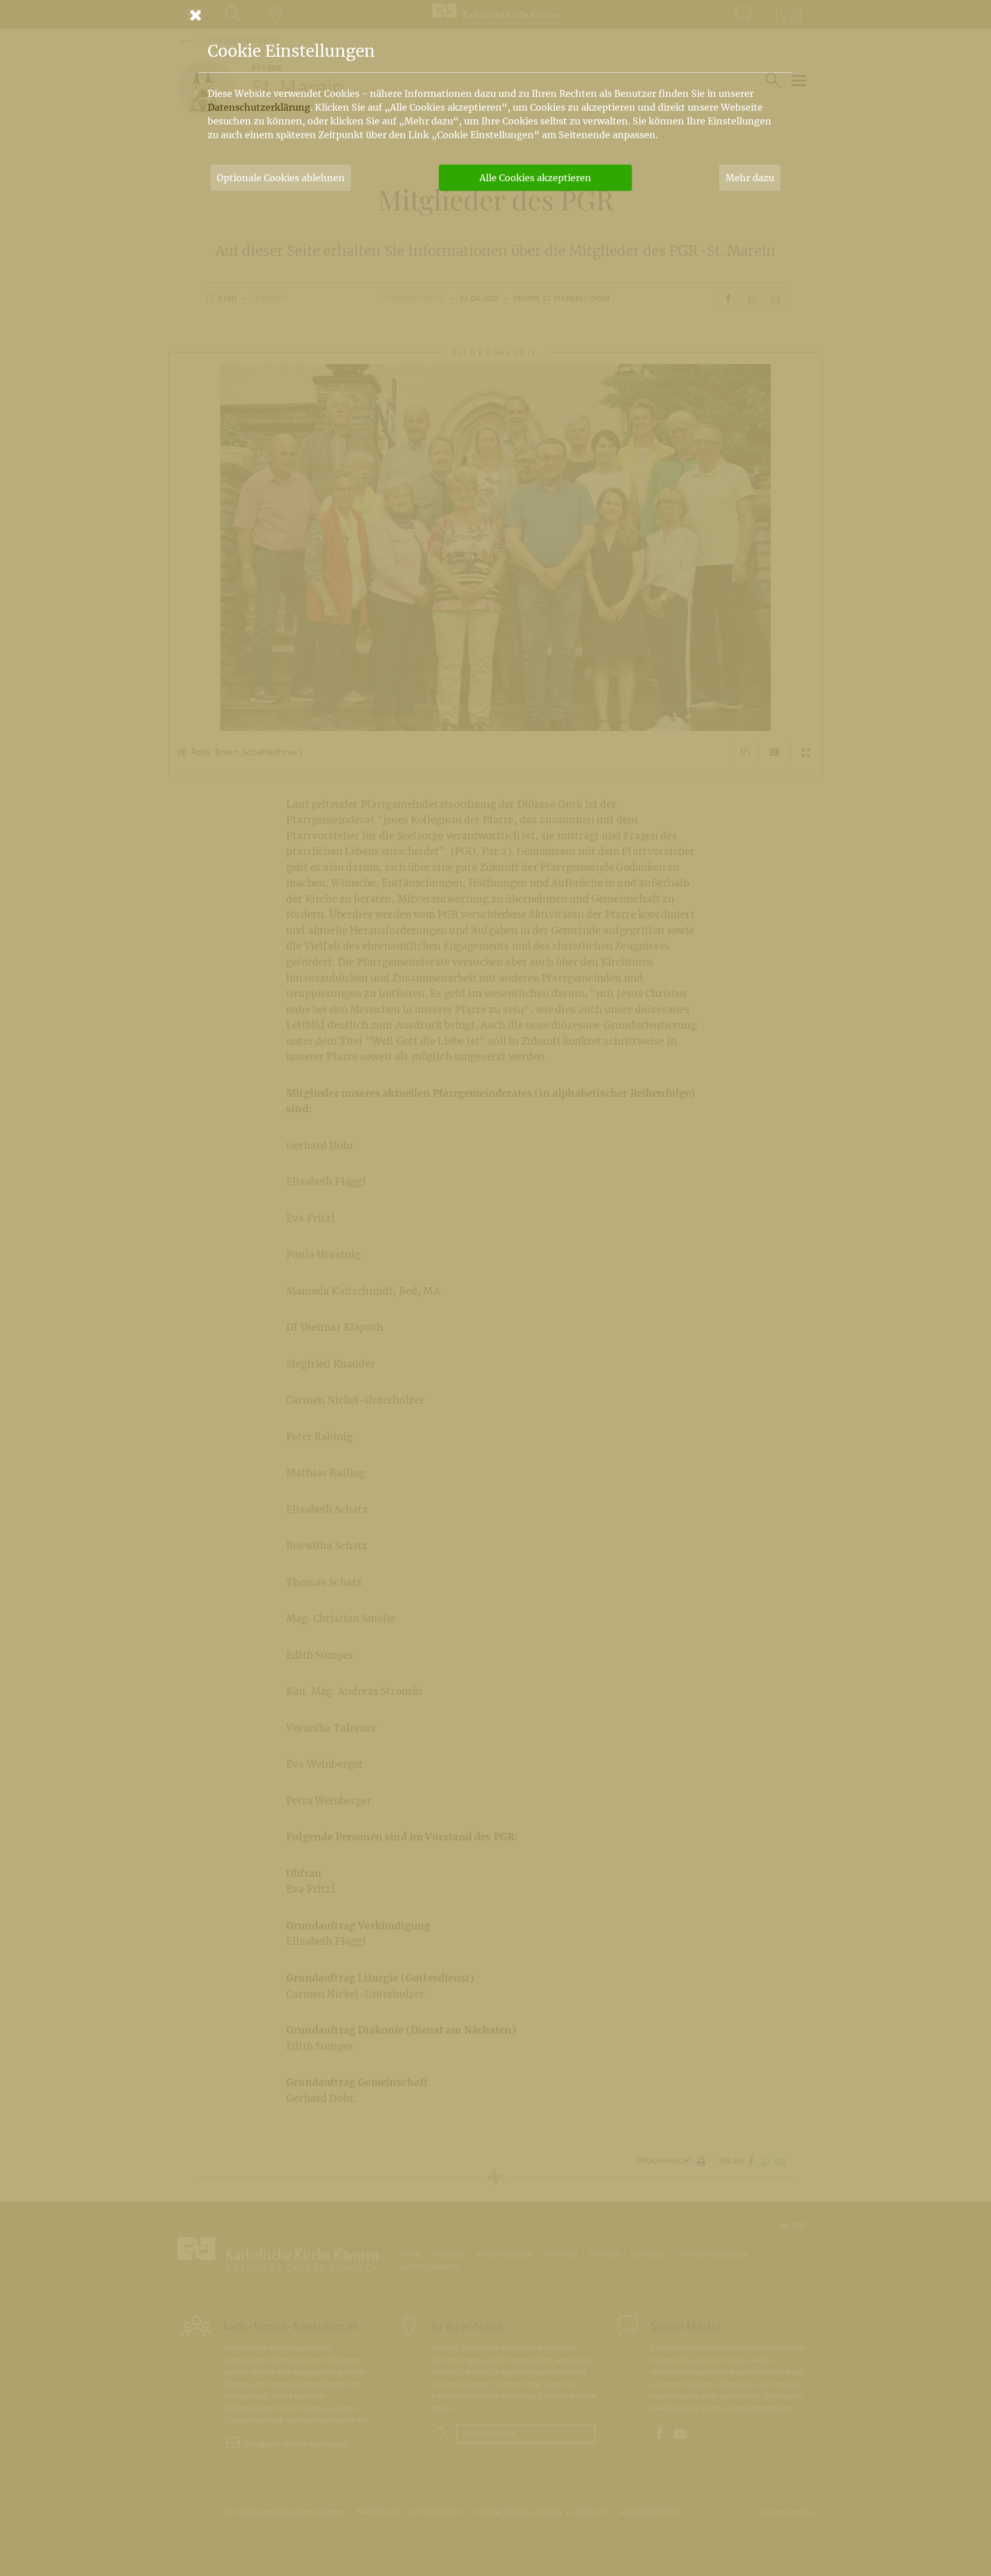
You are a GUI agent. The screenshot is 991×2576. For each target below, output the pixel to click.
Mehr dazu (750, 178)
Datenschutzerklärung (259, 107)
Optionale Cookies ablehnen (281, 178)
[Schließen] (495, 15)
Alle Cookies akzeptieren (535, 178)
